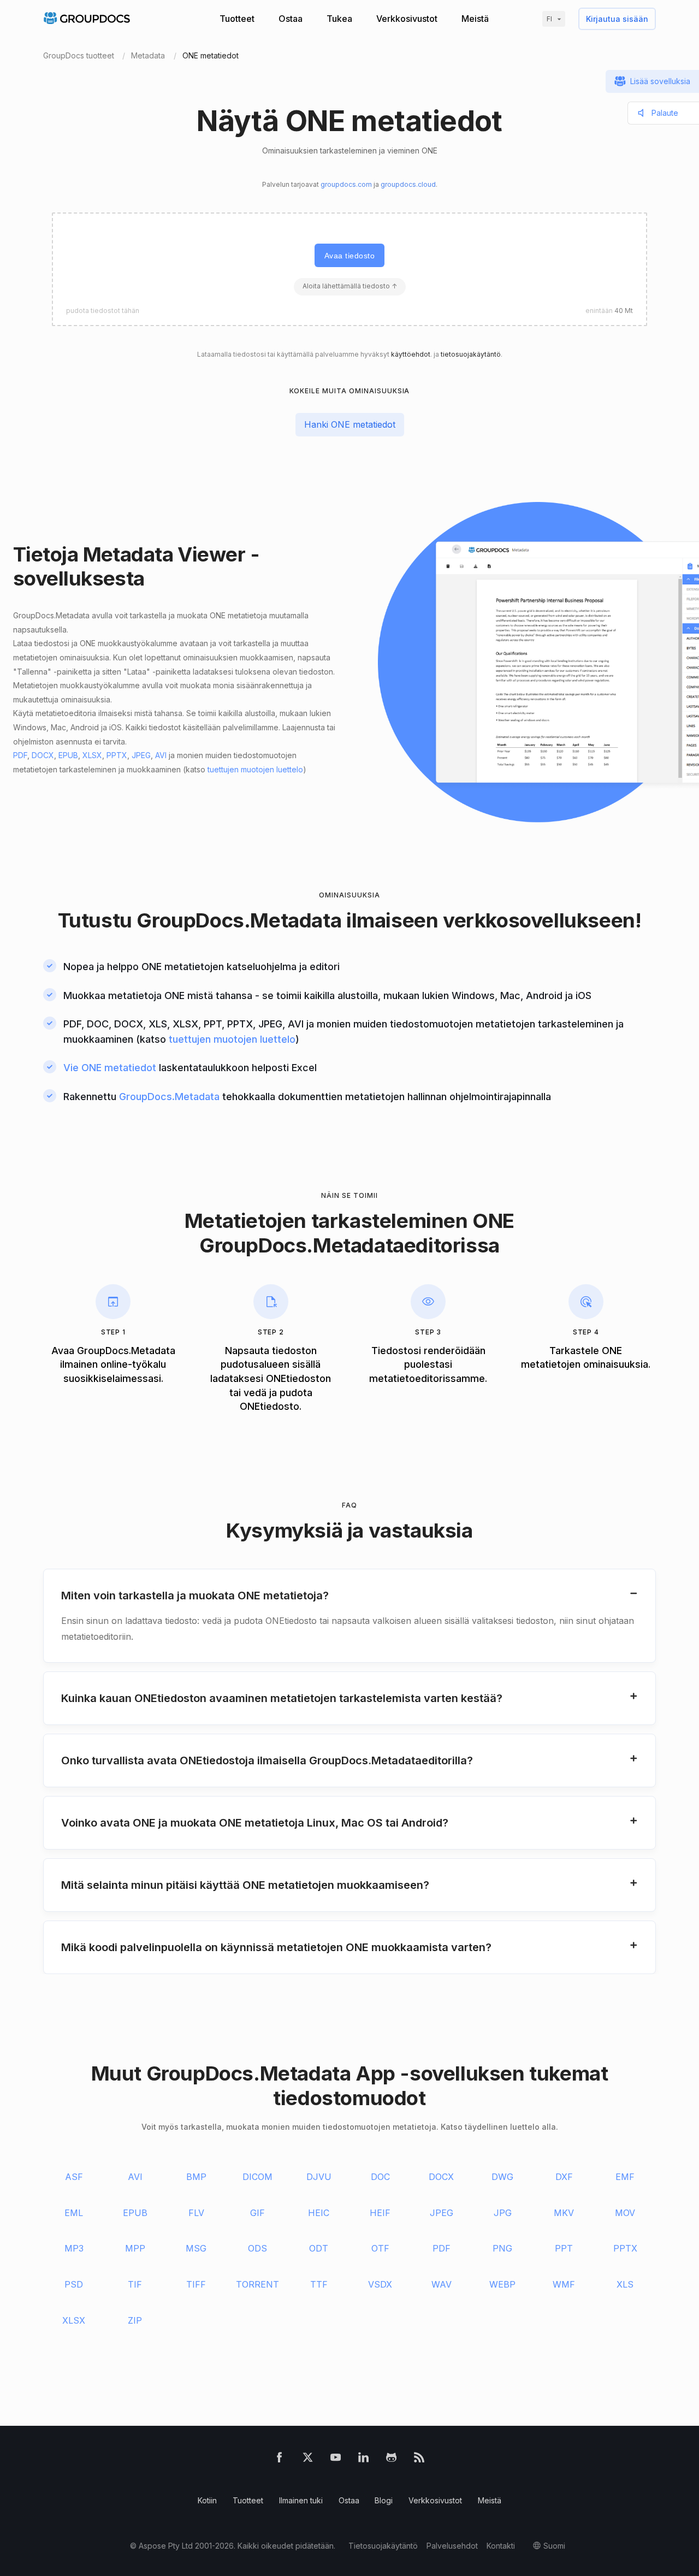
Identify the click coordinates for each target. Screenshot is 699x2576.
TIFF (196, 2284)
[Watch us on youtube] (336, 2459)
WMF (564, 2284)
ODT (319, 2248)
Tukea (339, 19)
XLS (625, 2284)
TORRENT (257, 2284)
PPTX (117, 755)
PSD (74, 2284)
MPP (135, 2248)
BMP (196, 2177)
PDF (20, 755)
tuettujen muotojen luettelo (255, 769)
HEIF (380, 2213)
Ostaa (291, 19)
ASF (74, 2177)
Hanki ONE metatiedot (350, 424)
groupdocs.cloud (408, 184)
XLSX (92, 755)
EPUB (68, 755)
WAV (442, 2284)
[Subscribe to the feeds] (419, 2459)
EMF (625, 2177)
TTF (319, 2284)
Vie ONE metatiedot (110, 1068)
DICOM (257, 2177)
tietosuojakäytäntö (471, 354)
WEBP (502, 2284)
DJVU (319, 2177)
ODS (257, 2248)
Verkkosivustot (407, 19)
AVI (161, 755)
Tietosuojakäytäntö (383, 2546)
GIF (257, 2213)
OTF (380, 2248)
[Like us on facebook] (279, 2459)
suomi (554, 2546)
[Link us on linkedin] (363, 2459)
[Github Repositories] (391, 2459)
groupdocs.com (346, 184)
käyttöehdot (411, 354)
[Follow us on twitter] (308, 2459)
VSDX (380, 2284)
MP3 (74, 2248)
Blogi (384, 2500)
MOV (625, 2213)
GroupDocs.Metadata (239, 920)
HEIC (319, 2213)
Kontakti (501, 2546)
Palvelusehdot (452, 2546)
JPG (503, 2213)
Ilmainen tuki (301, 2500)
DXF (564, 2177)
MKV (564, 2213)
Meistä (475, 19)
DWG (502, 2177)
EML (74, 2213)
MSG (196, 2248)
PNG (502, 2248)
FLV (196, 2213)
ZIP (135, 2320)
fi (549, 19)
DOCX (43, 755)
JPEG (141, 755)
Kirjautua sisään (617, 19)
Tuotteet (237, 19)
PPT (564, 2248)
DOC (380, 2177)
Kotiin (207, 2500)
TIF (135, 2284)
